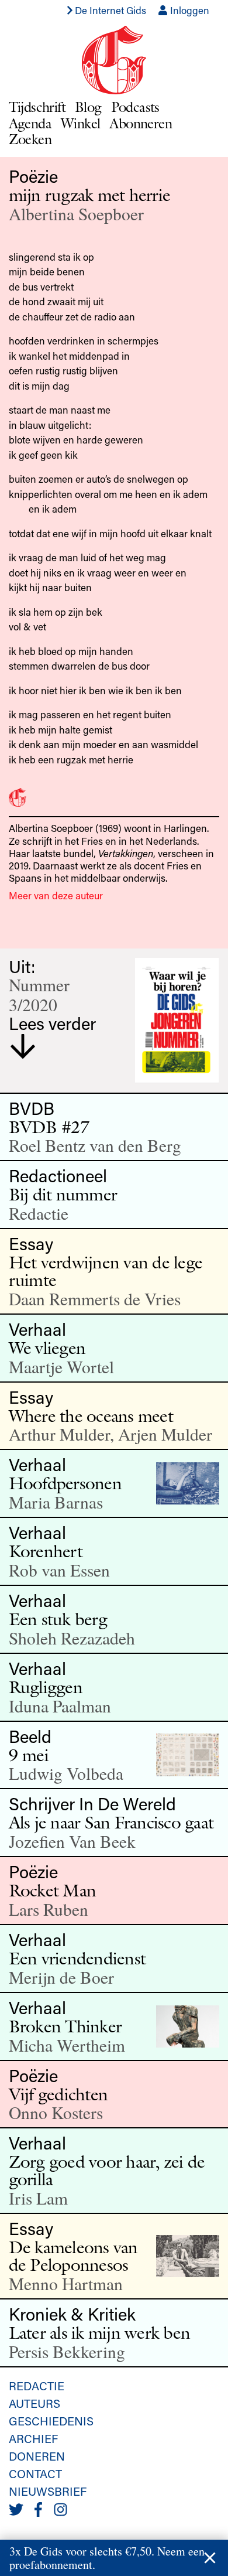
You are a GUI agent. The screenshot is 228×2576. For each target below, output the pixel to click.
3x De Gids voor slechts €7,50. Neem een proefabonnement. (107, 2558)
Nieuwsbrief (48, 2491)
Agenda (30, 123)
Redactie (37, 2386)
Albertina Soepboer (76, 214)
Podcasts (135, 107)
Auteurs (34, 2403)
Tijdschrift (37, 107)
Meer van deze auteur (56, 895)
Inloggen (189, 10)
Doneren (37, 2456)
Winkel (80, 123)
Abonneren (141, 123)
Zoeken (30, 139)
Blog (88, 107)
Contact (35, 2473)
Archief (33, 2438)
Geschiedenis (51, 2421)
